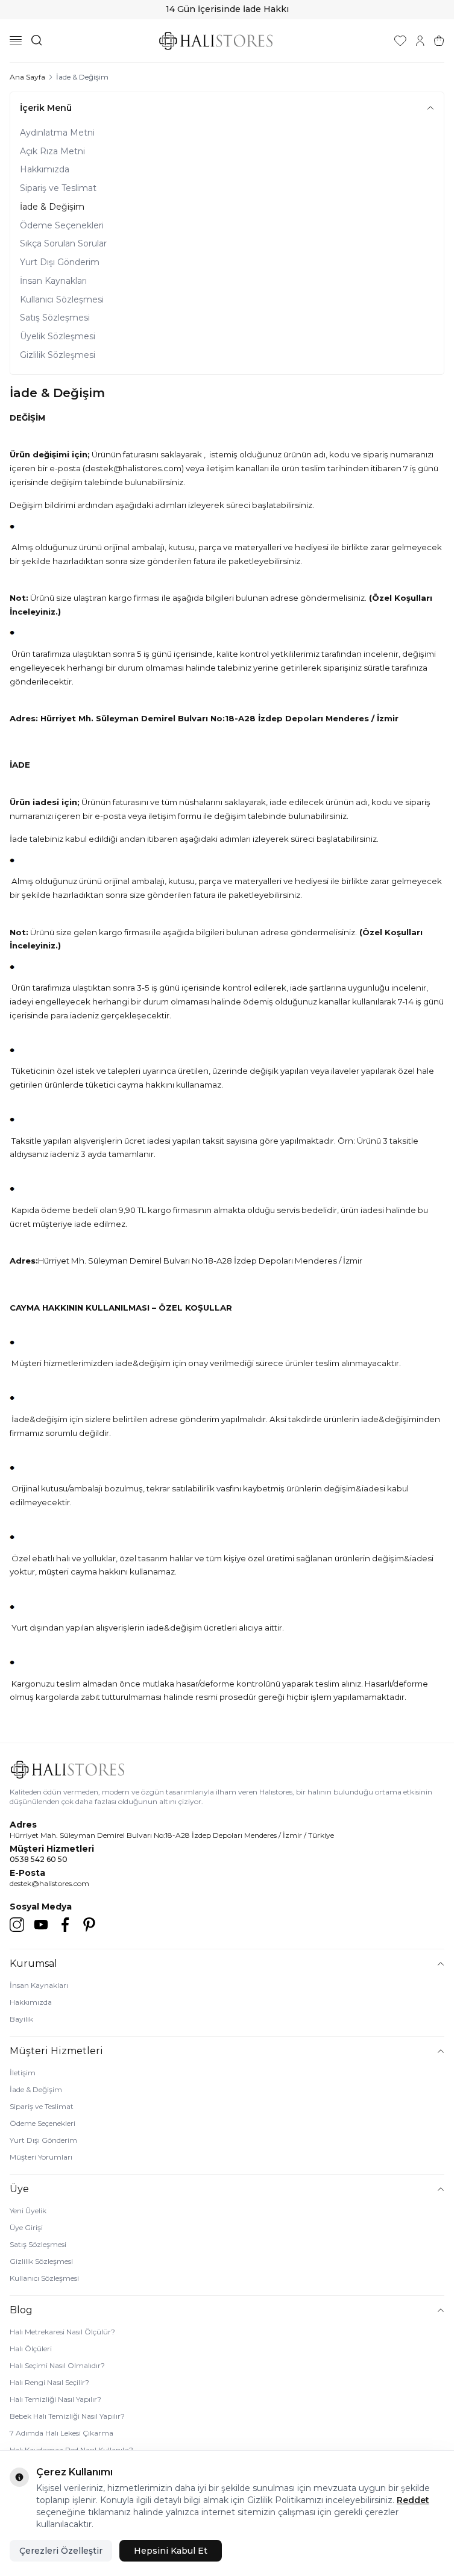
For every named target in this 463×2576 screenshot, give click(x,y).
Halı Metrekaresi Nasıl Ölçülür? (62, 2332)
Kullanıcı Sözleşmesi (62, 299)
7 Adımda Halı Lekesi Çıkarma (61, 2433)
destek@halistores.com (49, 1883)
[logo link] (216, 41)
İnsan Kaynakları (53, 281)
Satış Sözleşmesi (55, 318)
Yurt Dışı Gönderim (60, 262)
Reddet (413, 2500)
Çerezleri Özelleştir (61, 2551)
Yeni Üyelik (28, 2211)
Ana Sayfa (27, 77)
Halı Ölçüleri (31, 2349)
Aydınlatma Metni (57, 133)
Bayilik (21, 2019)
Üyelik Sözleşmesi (58, 336)
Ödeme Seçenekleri (62, 225)
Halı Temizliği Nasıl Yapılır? (55, 2399)
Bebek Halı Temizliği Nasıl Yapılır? (67, 2416)
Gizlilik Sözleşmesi (58, 355)
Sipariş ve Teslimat (58, 188)
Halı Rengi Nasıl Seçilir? (49, 2382)
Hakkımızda (45, 169)
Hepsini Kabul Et (171, 2551)
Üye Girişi (26, 2227)
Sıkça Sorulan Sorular (63, 243)
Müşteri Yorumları (41, 2157)
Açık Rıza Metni (52, 151)
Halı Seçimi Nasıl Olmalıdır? (57, 2365)
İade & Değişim (52, 207)
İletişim (23, 2073)
